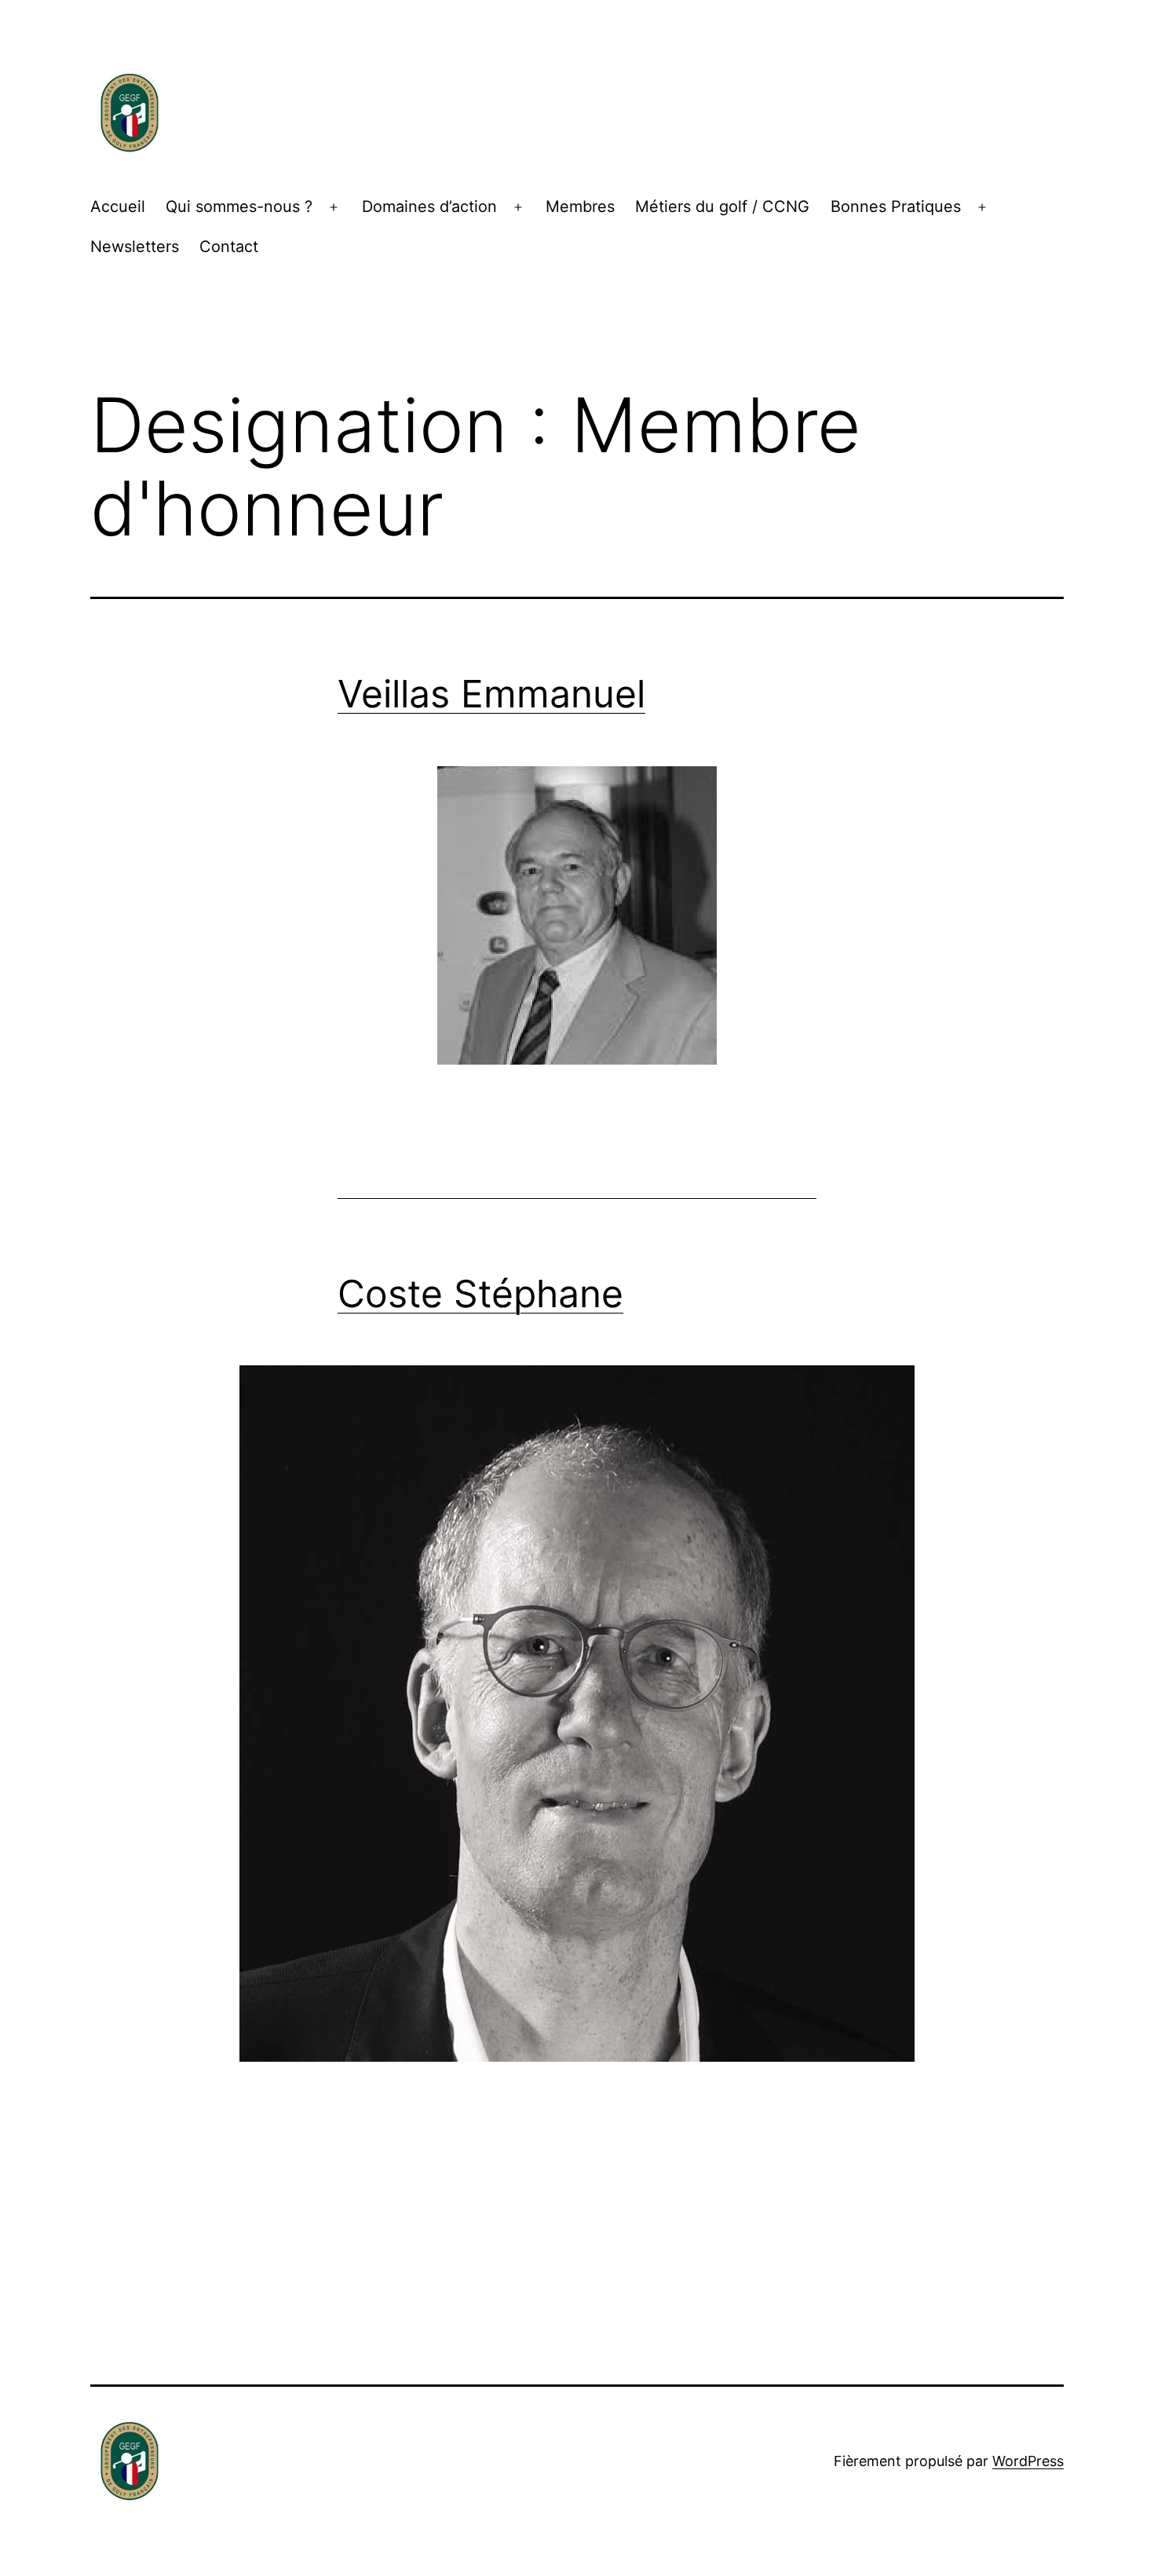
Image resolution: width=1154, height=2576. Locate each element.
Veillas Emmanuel (491, 694)
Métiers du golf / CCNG (722, 206)
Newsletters (135, 247)
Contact (229, 247)
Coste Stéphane (480, 1293)
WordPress (1028, 2461)
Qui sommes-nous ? (239, 206)
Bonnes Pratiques (896, 206)
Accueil (118, 206)
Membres (580, 206)
